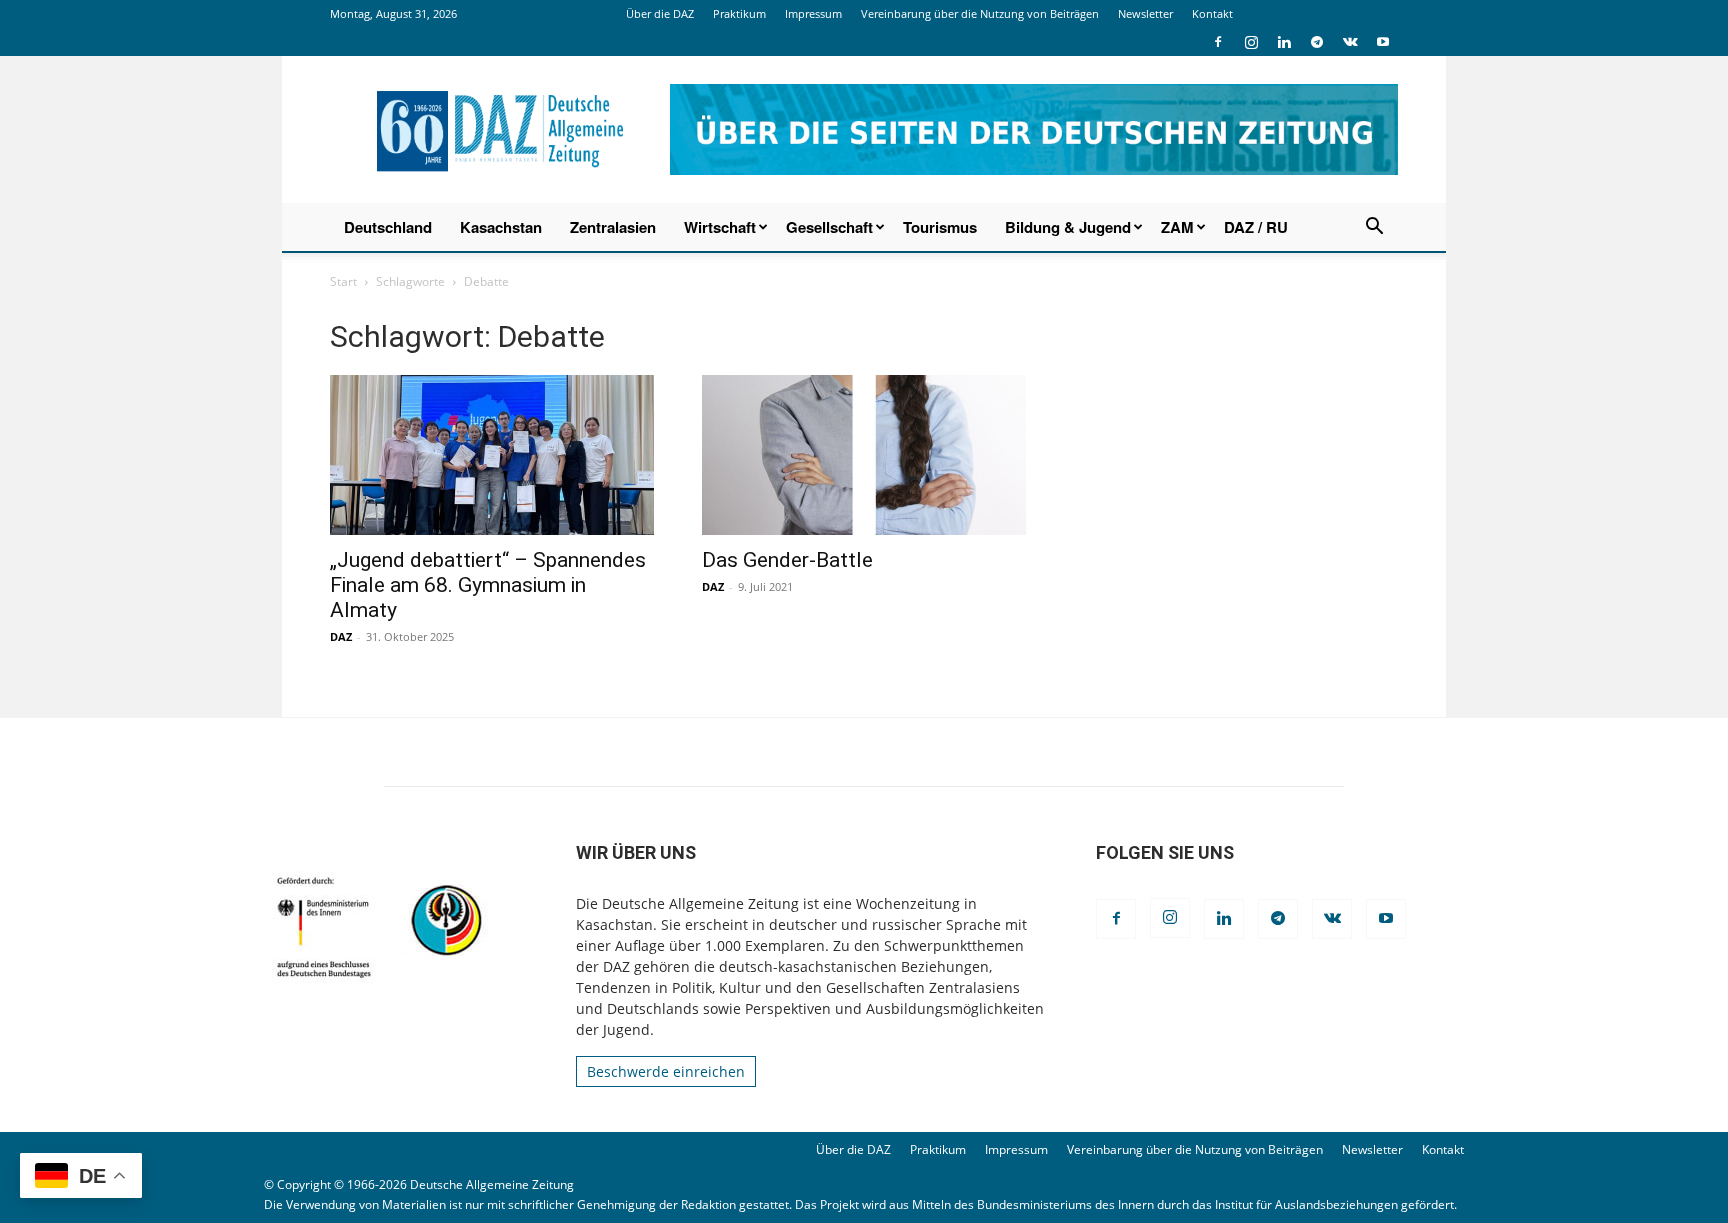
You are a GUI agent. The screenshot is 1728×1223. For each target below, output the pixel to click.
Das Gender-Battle (787, 560)
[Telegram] (1317, 42)
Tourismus (940, 227)
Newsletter (1145, 13)
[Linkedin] (1284, 42)
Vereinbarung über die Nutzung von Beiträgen (980, 13)
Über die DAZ (660, 13)
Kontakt (1212, 13)
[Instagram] (1251, 42)
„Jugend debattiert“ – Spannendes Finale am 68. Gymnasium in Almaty (488, 585)
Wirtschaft (720, 227)
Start (343, 281)
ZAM (1177, 227)
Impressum (813, 13)
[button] (1374, 228)
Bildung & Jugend (1068, 227)
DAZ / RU (1256, 227)
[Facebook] (1218, 42)
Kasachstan (501, 227)
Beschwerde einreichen (666, 1071)
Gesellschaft (829, 227)
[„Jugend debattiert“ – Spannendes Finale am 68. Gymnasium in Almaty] (492, 455)
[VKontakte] (1350, 42)
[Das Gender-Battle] (864, 455)
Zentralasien (613, 227)
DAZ (341, 636)
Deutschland (388, 227)
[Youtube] (1383, 42)
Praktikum (739, 13)
